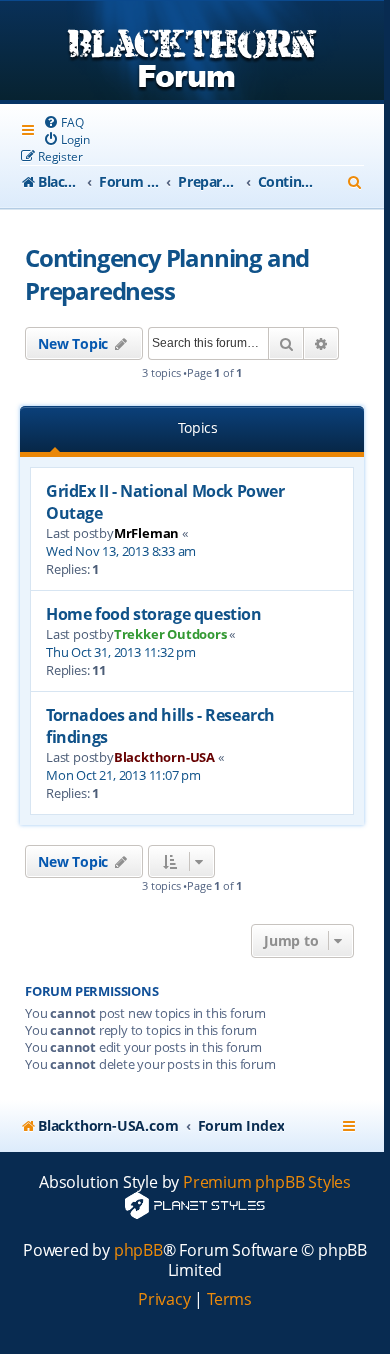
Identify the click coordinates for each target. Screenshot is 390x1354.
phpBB (138, 1250)
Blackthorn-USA (164, 757)
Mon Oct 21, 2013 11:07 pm (123, 775)
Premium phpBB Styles (267, 1182)
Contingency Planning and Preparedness (167, 274)
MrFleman (146, 533)
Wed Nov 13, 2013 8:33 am (121, 551)
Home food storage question (154, 614)
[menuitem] (63, 122)
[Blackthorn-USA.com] (192, 52)
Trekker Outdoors (170, 634)
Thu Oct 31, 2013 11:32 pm (121, 652)
